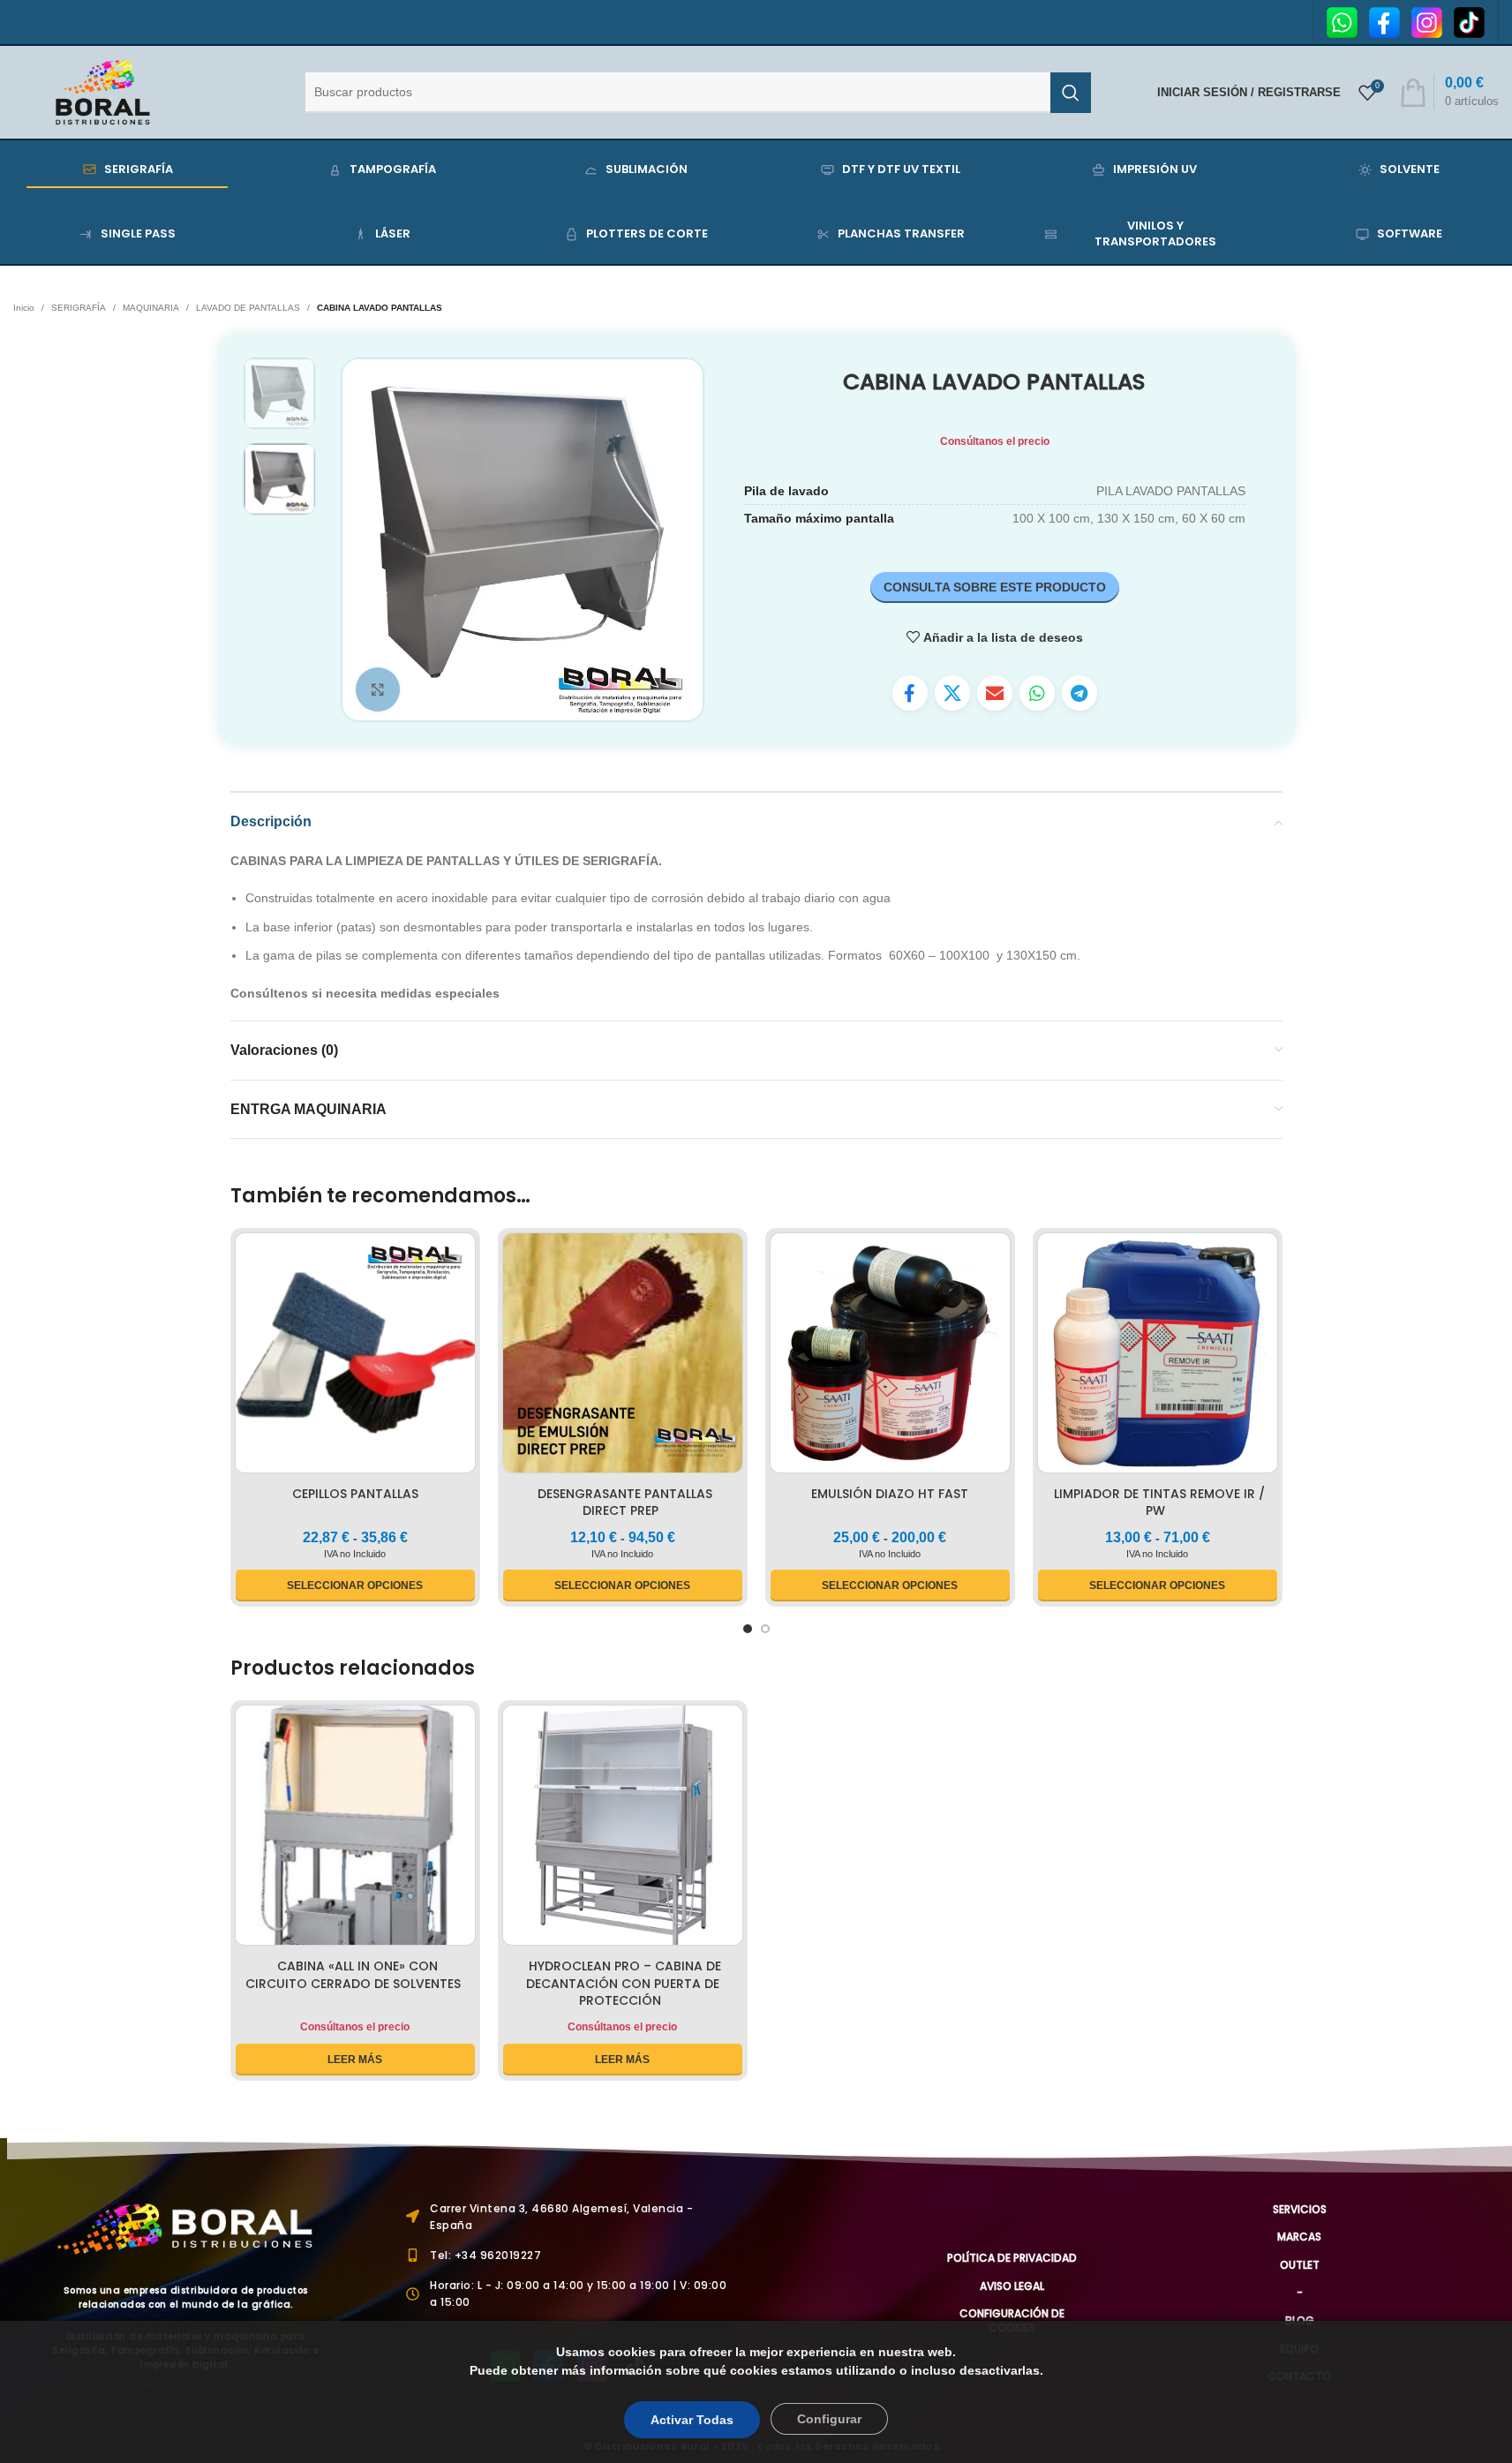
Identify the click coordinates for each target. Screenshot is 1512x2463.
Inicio (24, 308)
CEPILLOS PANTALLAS (355, 1494)
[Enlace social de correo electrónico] (995, 693)
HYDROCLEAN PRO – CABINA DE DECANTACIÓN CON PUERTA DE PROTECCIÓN (624, 1983)
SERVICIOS (1300, 2209)
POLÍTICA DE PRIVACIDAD (1012, 2258)
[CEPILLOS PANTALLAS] (355, 1356)
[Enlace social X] (952, 693)
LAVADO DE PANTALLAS (248, 308)
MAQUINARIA (151, 308)
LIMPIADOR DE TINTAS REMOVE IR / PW (1159, 1503)
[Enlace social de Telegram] (1079, 693)
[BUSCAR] (1071, 93)
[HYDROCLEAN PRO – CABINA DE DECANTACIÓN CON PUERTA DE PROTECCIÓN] (623, 1828)
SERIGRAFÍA (79, 308)
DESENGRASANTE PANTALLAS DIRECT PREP (625, 1503)
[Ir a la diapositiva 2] (765, 1629)
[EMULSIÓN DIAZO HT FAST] (890, 1356)
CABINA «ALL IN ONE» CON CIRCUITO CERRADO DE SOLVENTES (353, 1975)
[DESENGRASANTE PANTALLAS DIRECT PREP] (623, 1356)
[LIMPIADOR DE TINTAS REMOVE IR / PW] (1158, 1356)
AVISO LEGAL (1012, 2286)
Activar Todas (692, 2420)
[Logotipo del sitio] (103, 91)
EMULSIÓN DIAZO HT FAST (890, 1494)
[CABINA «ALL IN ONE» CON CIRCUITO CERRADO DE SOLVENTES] (355, 1828)
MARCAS (1299, 2237)
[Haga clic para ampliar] (378, 689)
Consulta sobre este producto (995, 587)
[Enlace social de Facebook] (910, 693)
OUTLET (1300, 2265)
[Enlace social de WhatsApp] (1037, 693)
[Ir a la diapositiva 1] (748, 1629)
